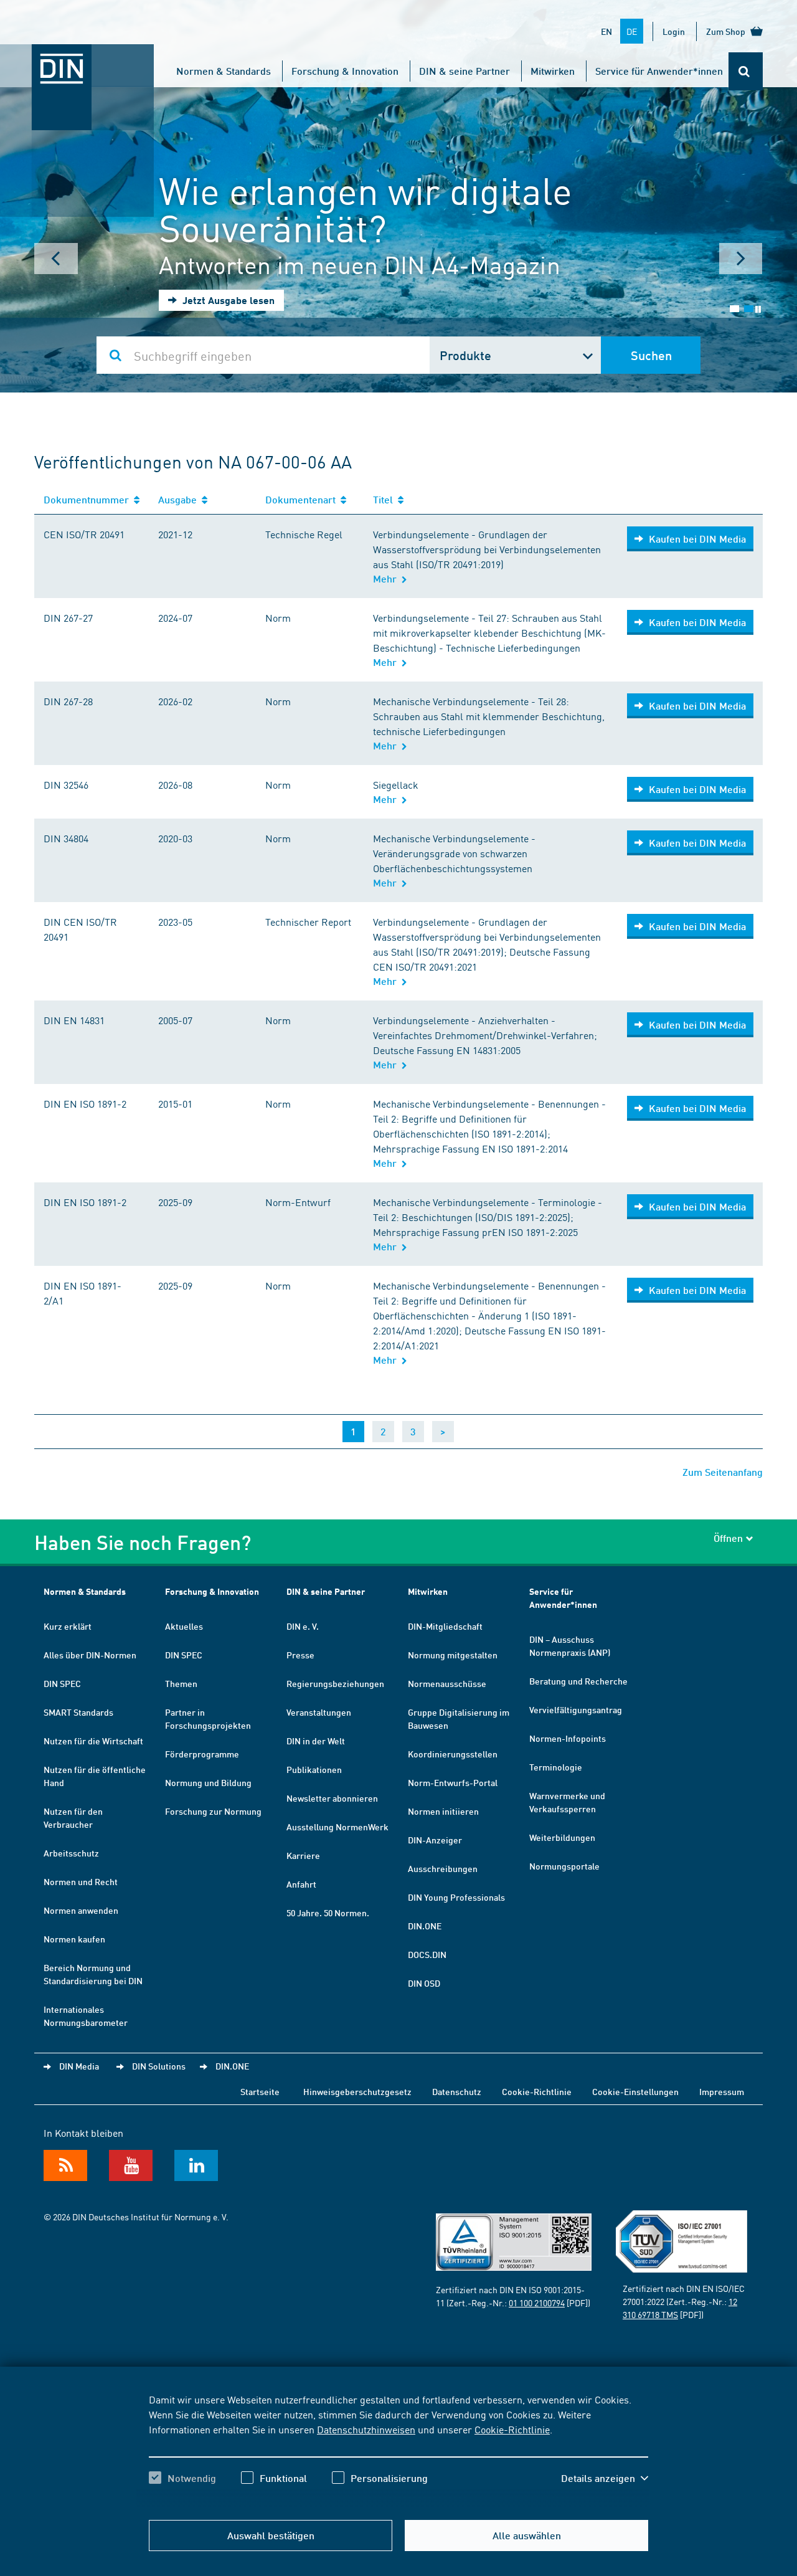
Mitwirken (553, 71)
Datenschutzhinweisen (366, 2429)
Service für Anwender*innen (659, 71)
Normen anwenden (81, 1910)
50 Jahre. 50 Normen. (328, 1913)
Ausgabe (180, 499)
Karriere (303, 1855)
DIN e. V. (303, 1626)
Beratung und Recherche (578, 1681)
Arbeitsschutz (71, 1853)
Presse (300, 1655)
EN (606, 31)
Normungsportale (564, 1866)
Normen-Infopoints (568, 1738)
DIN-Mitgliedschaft (445, 1626)
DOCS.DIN (427, 1954)
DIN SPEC (62, 1683)
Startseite (260, 2091)
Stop (758, 309)
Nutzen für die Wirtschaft (93, 1741)
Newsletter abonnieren (332, 1798)
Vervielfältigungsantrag (576, 1709)
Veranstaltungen (319, 1712)
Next (741, 259)
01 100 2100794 (537, 2303)
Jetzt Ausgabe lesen (227, 300)
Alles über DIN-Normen (90, 1655)
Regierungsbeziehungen (335, 1683)
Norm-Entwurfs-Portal (453, 1782)
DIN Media (79, 2066)
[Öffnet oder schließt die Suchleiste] (746, 71)
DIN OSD (424, 1983)
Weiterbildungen (562, 1837)
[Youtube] (131, 2165)
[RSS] (65, 2165)
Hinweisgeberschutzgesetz (357, 2091)
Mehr (387, 578)
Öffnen (728, 1538)
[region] (398, 2450)
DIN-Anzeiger (435, 1840)
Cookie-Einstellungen (635, 2091)
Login (674, 31)
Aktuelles (184, 1626)
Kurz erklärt (68, 1626)
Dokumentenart (303, 499)
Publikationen (314, 1769)
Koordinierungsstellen (453, 1754)
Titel (385, 499)
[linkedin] (196, 2165)
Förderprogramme (202, 1754)
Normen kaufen (74, 1939)
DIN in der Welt (316, 1741)
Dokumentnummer (89, 499)
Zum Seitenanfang (723, 1472)
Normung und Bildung (208, 1782)
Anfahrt (301, 1884)
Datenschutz (457, 2091)
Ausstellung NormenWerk (337, 1827)
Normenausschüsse (447, 1683)
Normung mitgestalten (453, 1655)
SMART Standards (78, 1712)
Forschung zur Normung (213, 1811)
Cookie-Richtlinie (512, 2429)
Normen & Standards (224, 71)
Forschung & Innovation (345, 71)
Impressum (722, 2091)
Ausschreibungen (443, 1868)
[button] (605, 2478)
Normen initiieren (443, 1811)
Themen (181, 1683)
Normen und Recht (81, 1881)
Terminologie (556, 1767)
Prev (56, 259)
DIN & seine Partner (465, 71)
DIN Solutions (159, 2066)
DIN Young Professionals (456, 1897)
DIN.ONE (425, 1926)
